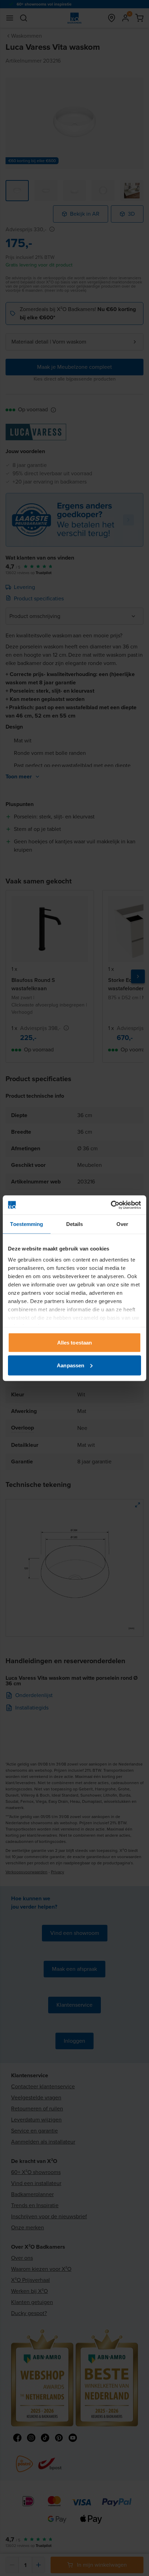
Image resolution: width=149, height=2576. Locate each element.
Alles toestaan (74, 1343)
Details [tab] (75, 1224)
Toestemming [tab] (27, 1224)
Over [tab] (122, 1224)
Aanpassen (71, 1365)
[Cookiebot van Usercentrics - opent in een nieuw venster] (111, 1205)
